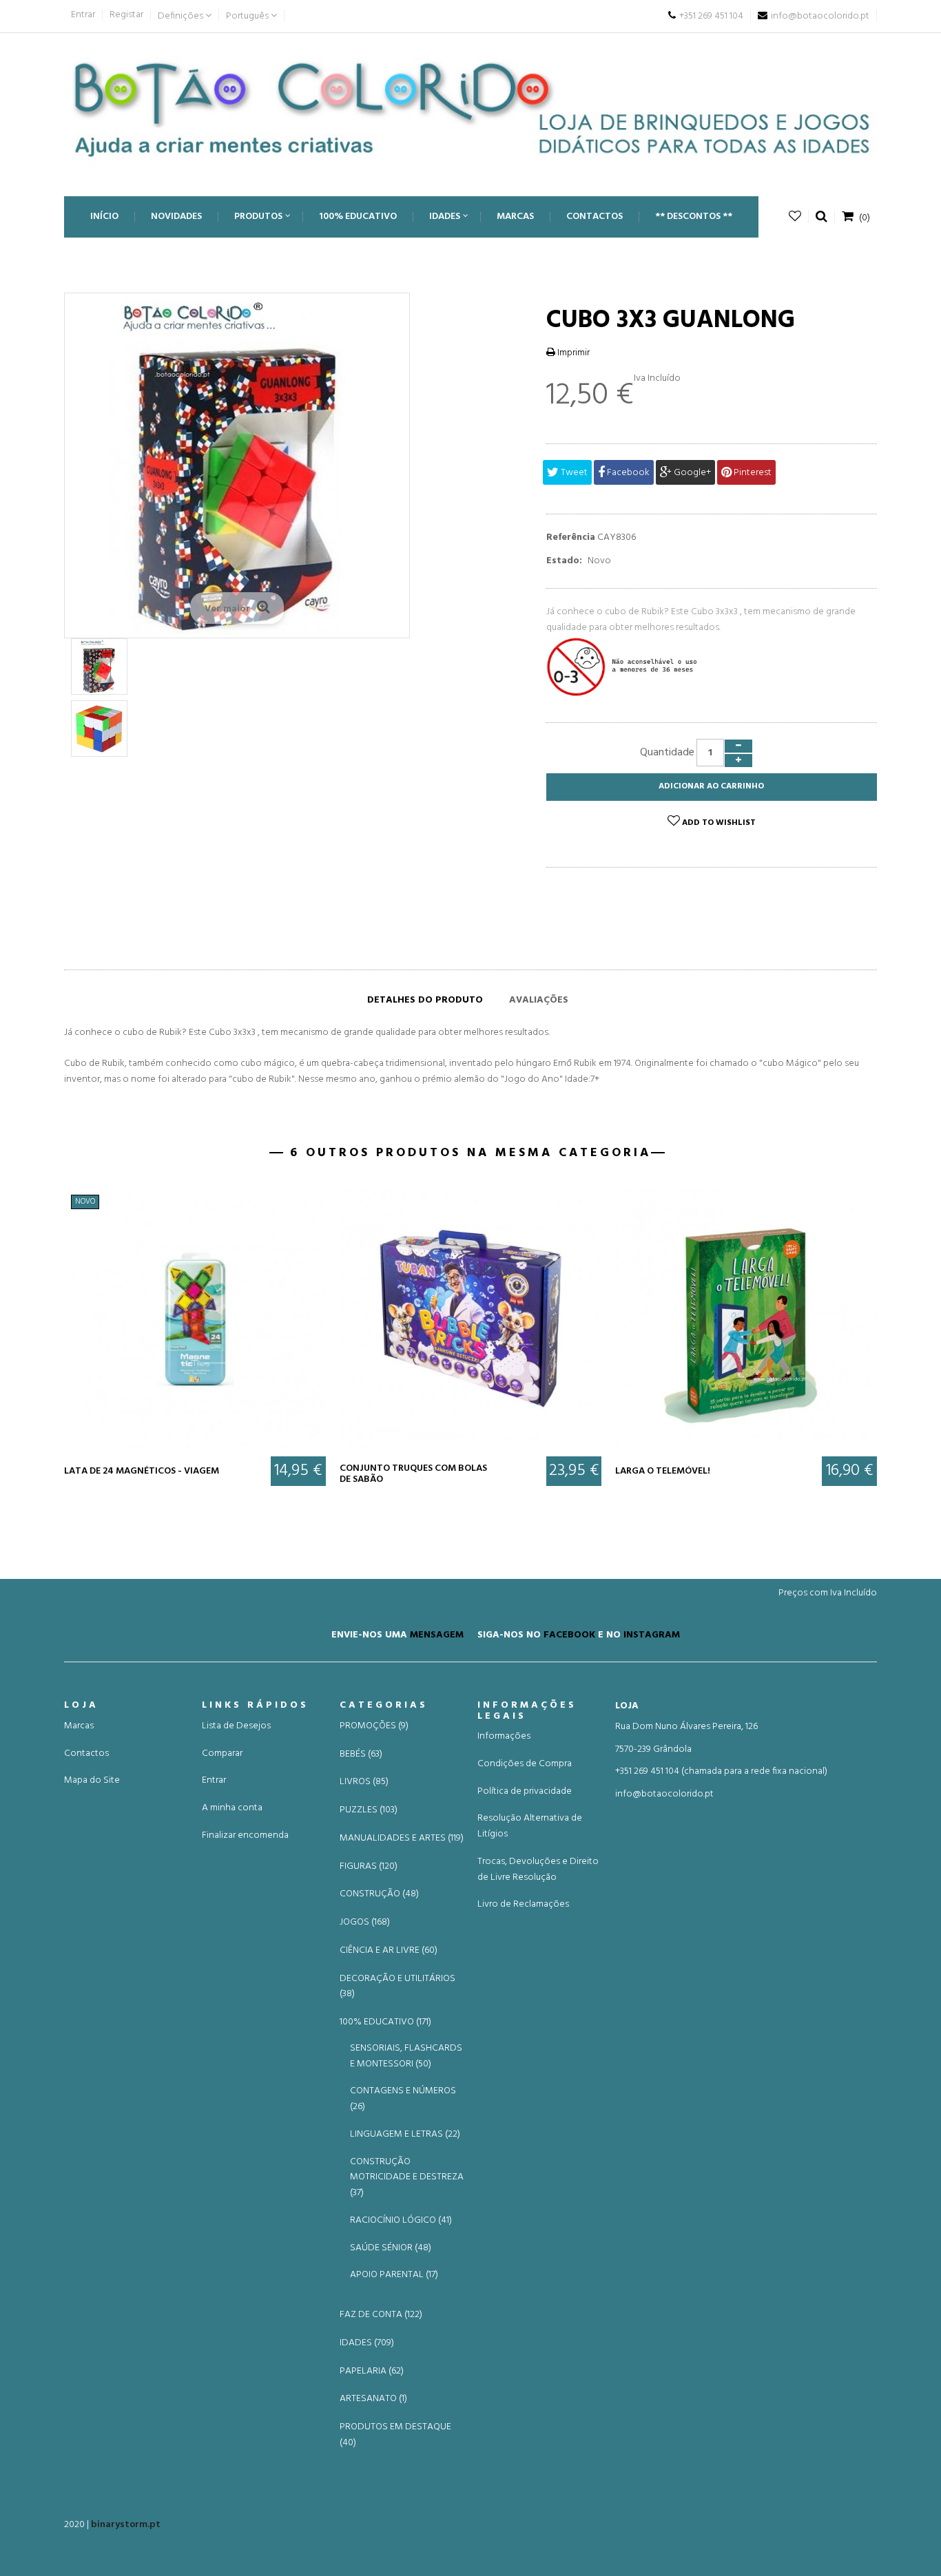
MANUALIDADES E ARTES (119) (402, 1839)
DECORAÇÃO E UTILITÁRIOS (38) (397, 1987)
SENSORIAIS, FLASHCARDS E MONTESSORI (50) (406, 2056)
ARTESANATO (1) (373, 2399)
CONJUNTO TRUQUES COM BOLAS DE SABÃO (413, 1474)
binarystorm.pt (126, 2525)
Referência (571, 538)
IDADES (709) (367, 2343)
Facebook (627, 473)
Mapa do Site (92, 1780)
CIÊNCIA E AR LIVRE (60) (389, 1951)
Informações (504, 1736)
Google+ (691, 473)
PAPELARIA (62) (372, 2371)
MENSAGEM (437, 1635)
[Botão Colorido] (470, 108)
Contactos (86, 1753)
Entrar (83, 15)
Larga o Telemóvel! (663, 1471)
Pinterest (752, 473)
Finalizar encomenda (245, 1835)
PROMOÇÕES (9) (374, 1726)
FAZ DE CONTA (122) (381, 2315)
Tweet (573, 473)
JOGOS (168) (365, 1923)
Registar (126, 15)
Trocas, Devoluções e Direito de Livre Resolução (538, 1870)
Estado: (564, 561)
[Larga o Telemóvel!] (746, 1319)
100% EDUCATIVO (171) (385, 2022)
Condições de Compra (525, 1764)
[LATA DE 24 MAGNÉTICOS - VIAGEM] (195, 1319)
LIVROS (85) (364, 1782)
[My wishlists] (795, 217)
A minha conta (232, 1808)
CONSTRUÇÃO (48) (379, 1894)
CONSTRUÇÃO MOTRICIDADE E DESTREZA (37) (407, 2178)
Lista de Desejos (236, 1726)
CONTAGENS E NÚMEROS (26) (403, 2099)
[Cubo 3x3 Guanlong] (99, 667)
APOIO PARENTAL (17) (394, 2275)
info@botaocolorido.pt (664, 1794)
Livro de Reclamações (523, 1904)
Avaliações (539, 1000)
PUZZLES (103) (369, 1810)
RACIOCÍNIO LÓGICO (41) (401, 2220)
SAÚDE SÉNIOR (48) (391, 2248)
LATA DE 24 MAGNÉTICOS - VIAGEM (142, 1471)
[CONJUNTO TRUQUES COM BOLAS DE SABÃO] (470, 1319)
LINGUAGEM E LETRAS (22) (405, 2134)
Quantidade (667, 753)
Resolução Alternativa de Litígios (530, 1826)
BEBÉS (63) (361, 1755)
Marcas (79, 1726)
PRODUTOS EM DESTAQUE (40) (395, 2435)
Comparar (222, 1753)
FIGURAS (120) (369, 1867)
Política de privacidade (525, 1791)
